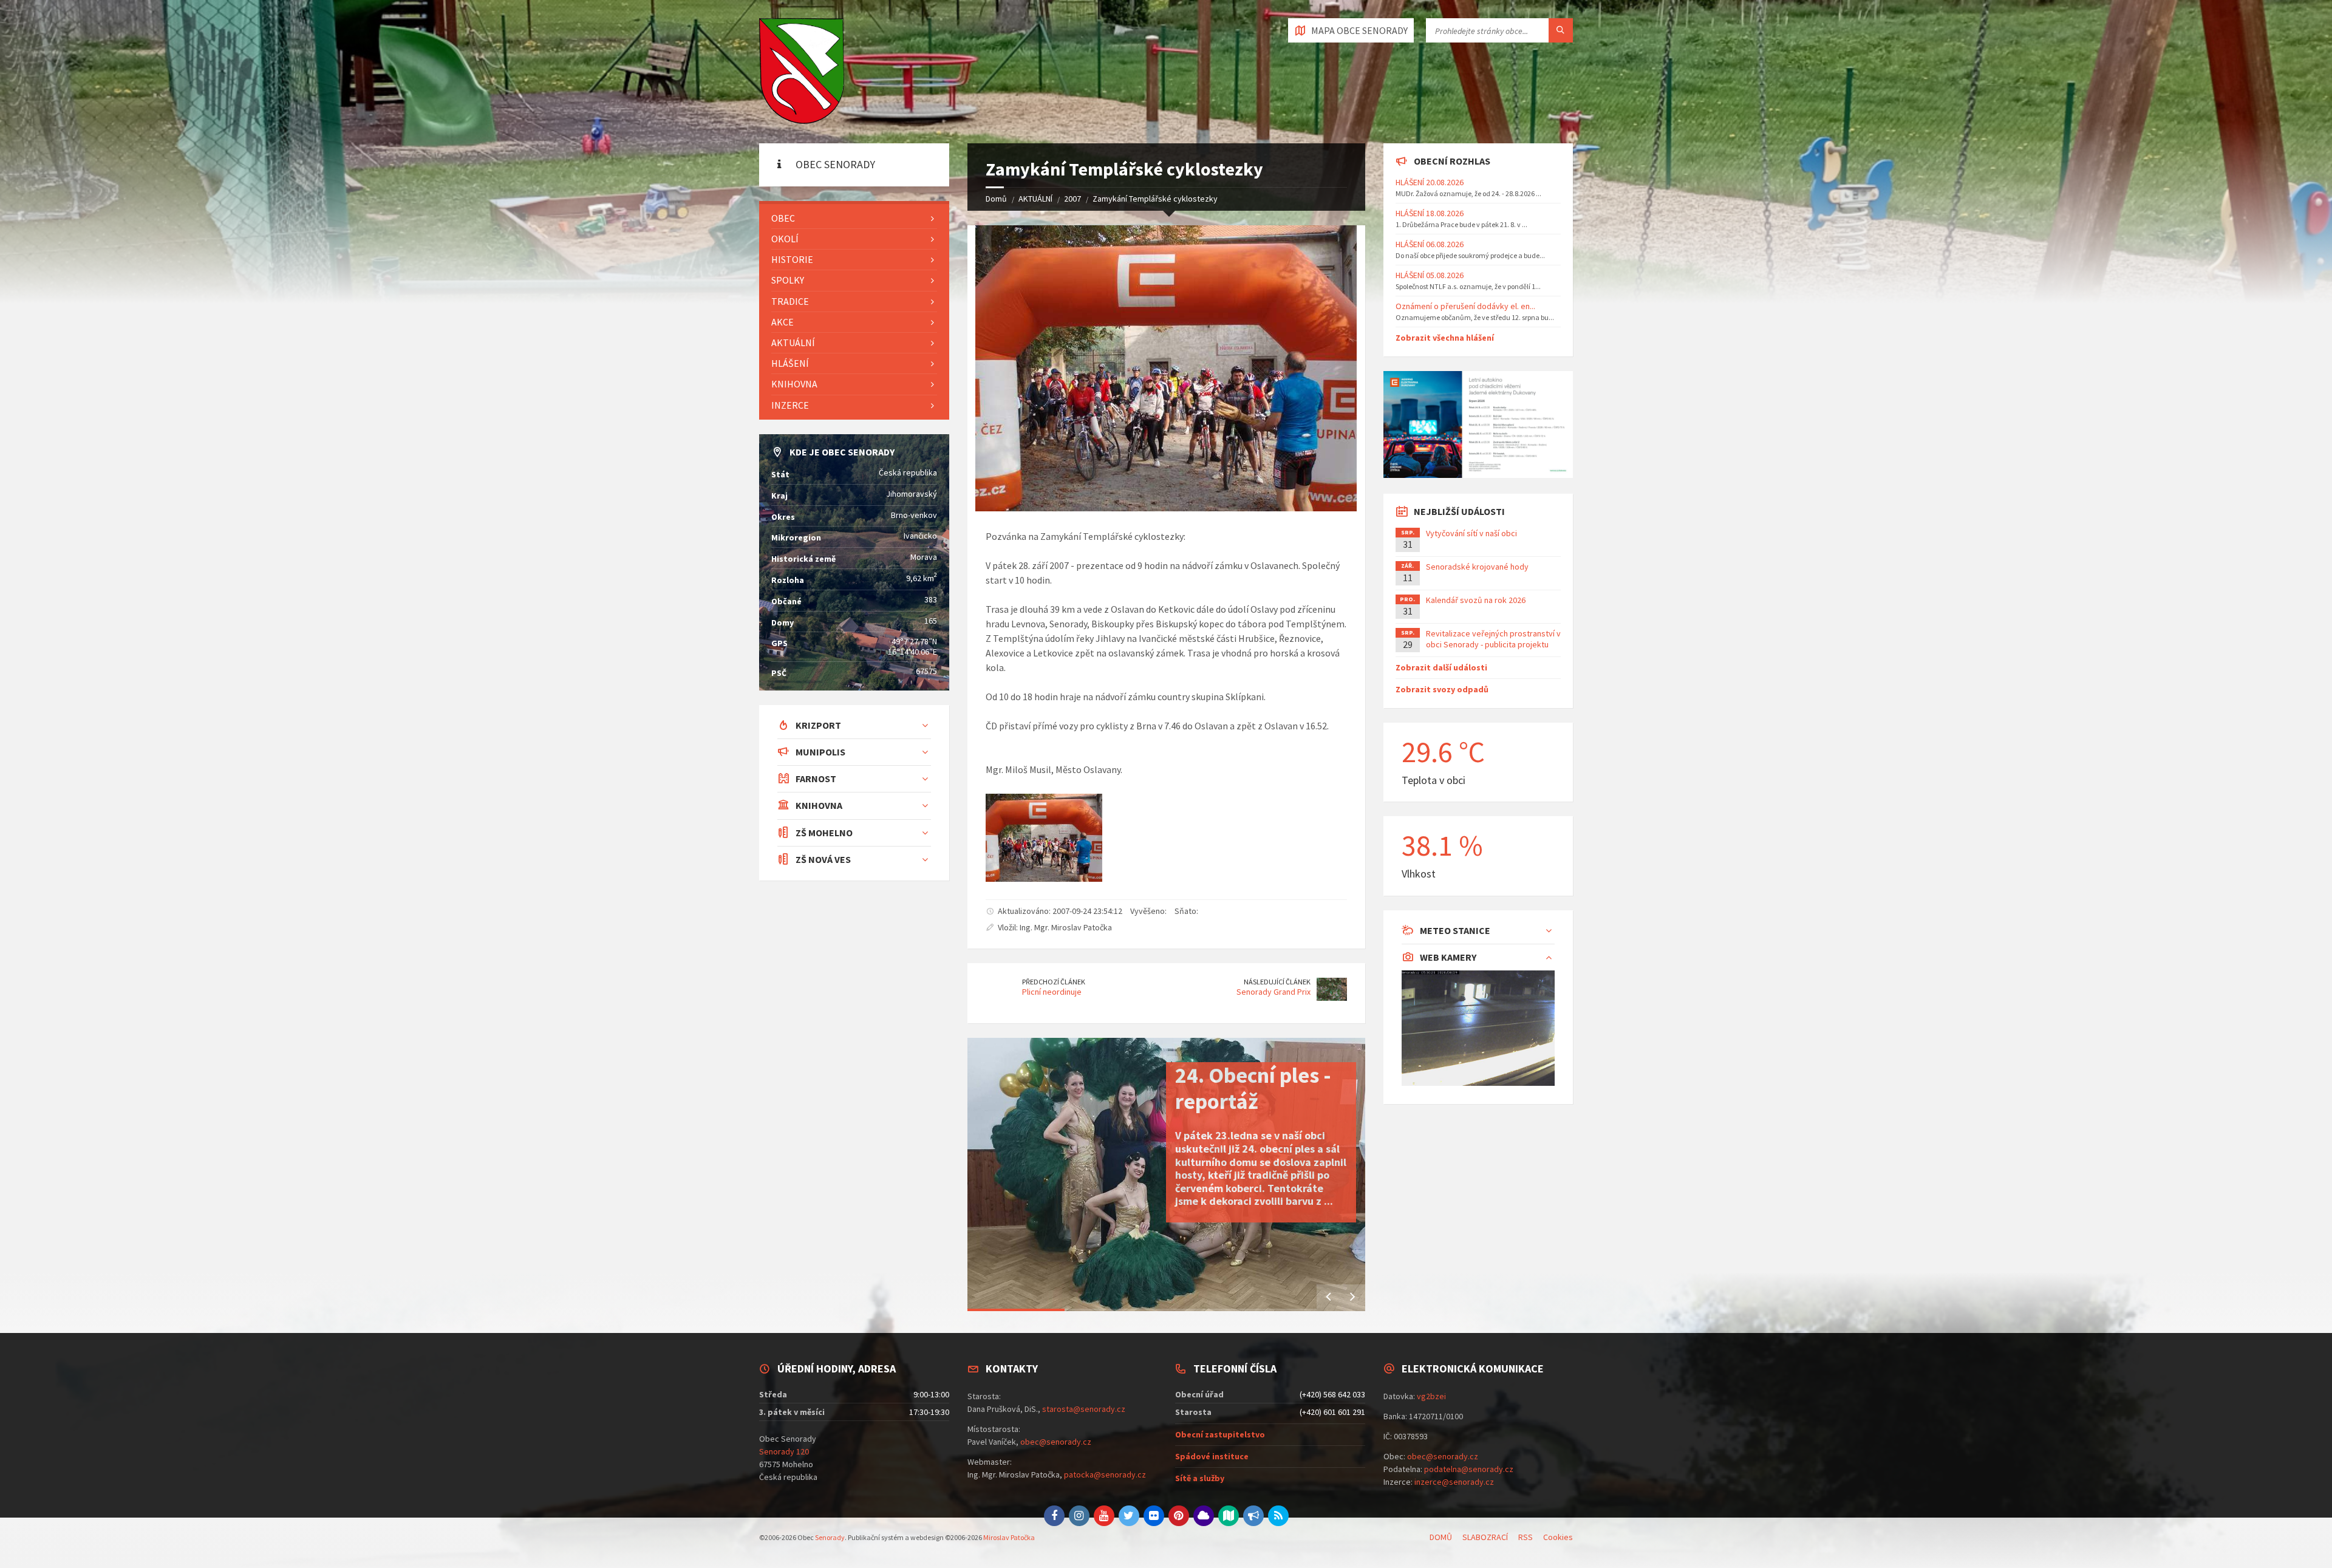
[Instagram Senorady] (1079, 1516)
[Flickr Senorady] (1154, 1516)
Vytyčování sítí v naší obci (1471, 533)
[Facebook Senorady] (1054, 1516)
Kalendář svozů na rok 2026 (1476, 600)
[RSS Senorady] (1278, 1516)
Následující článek (1277, 982)
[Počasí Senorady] (1204, 1516)
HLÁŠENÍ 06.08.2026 (1430, 244)
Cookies (1558, 1537)
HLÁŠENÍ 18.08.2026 (1430, 213)
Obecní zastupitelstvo (1220, 1434)
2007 (1072, 199)
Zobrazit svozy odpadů (1442, 689)
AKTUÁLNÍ (1035, 199)
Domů (996, 199)
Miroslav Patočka (1009, 1537)
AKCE (782, 322)
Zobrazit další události (1441, 667)
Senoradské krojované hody (1477, 567)
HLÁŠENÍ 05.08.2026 (1430, 275)
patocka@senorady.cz (1105, 1474)
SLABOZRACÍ (1485, 1537)
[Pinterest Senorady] (1179, 1516)
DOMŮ (1441, 1537)
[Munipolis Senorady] (1253, 1516)
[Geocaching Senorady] (1229, 1516)
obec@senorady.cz (1056, 1442)
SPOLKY (788, 280)
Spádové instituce (1212, 1456)
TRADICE (790, 301)
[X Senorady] (1129, 1516)
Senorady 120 (784, 1451)
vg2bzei (1431, 1396)
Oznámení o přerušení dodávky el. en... (1465, 306)
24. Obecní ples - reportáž (1253, 1088)
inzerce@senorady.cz (1454, 1482)
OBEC (783, 218)
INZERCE (790, 405)
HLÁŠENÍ (790, 363)
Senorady (830, 1537)
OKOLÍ (785, 239)
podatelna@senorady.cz (1469, 1469)
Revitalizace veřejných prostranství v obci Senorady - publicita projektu (1493, 639)
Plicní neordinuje (1052, 992)
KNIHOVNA (794, 384)
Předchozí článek (1054, 982)
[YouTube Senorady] (1104, 1516)
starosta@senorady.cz (1084, 1409)
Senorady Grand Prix (1273, 992)
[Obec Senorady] (802, 72)
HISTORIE (792, 259)
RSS (1526, 1537)
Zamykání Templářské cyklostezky (1155, 199)
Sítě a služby (1200, 1478)
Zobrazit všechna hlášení (1445, 338)
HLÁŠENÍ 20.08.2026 (1430, 182)
